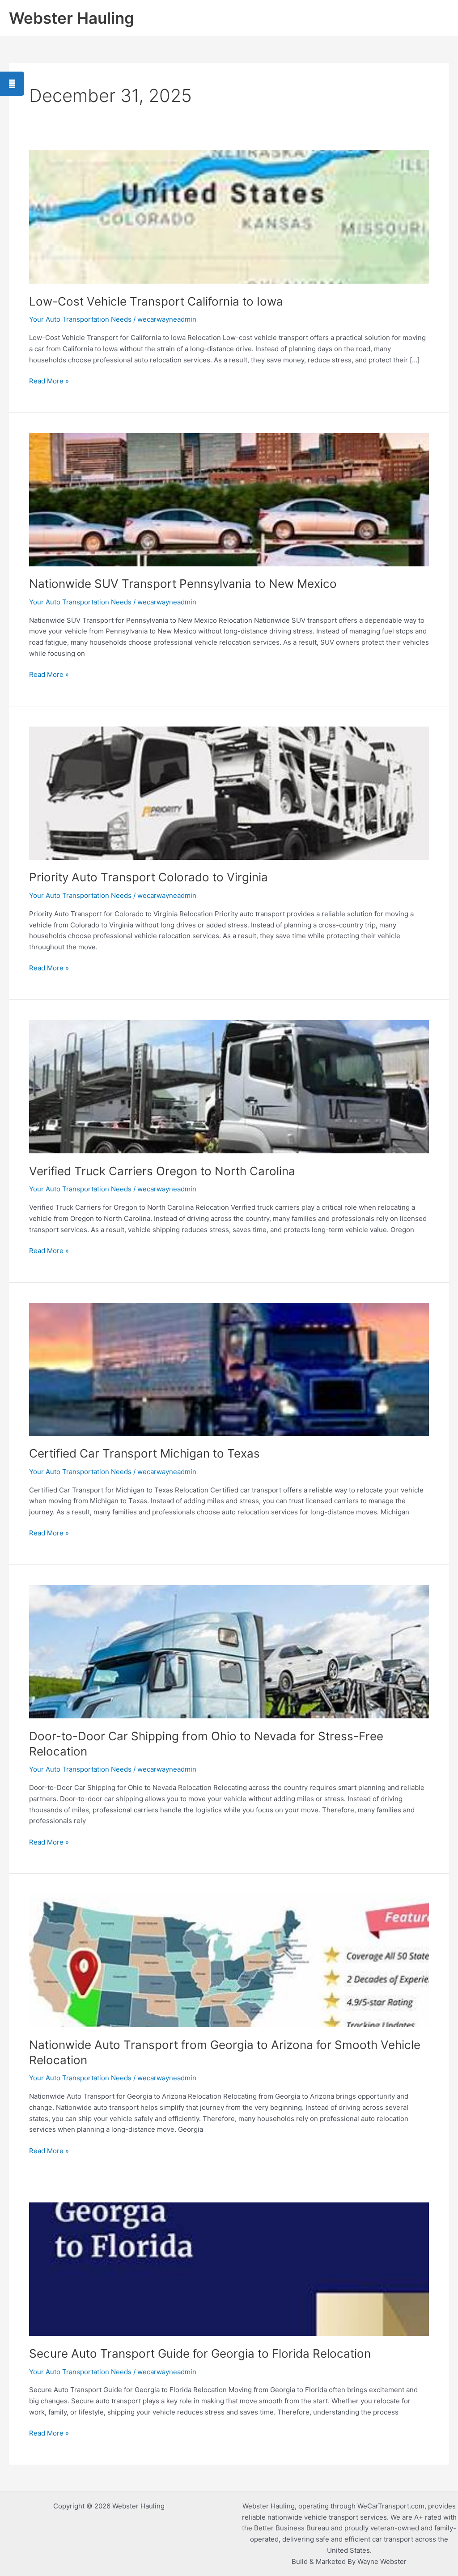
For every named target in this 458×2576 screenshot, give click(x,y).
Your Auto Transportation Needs (80, 319)
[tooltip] (12, 84)
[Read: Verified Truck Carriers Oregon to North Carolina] (229, 1086)
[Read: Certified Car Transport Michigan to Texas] (229, 1369)
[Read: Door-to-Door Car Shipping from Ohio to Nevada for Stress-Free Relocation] (229, 1651)
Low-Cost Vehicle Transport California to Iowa (156, 301)
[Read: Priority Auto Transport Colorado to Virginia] (229, 793)
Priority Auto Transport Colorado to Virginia (148, 877)
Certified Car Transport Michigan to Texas (144, 1453)
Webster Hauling (72, 18)
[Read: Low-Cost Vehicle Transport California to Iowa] (229, 216)
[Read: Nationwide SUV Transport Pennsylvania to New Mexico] (229, 499)
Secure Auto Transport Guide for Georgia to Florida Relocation (200, 2353)
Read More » (49, 380)
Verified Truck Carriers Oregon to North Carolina (162, 1171)
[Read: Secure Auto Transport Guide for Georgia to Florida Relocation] (229, 2269)
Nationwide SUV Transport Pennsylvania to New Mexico (183, 584)
